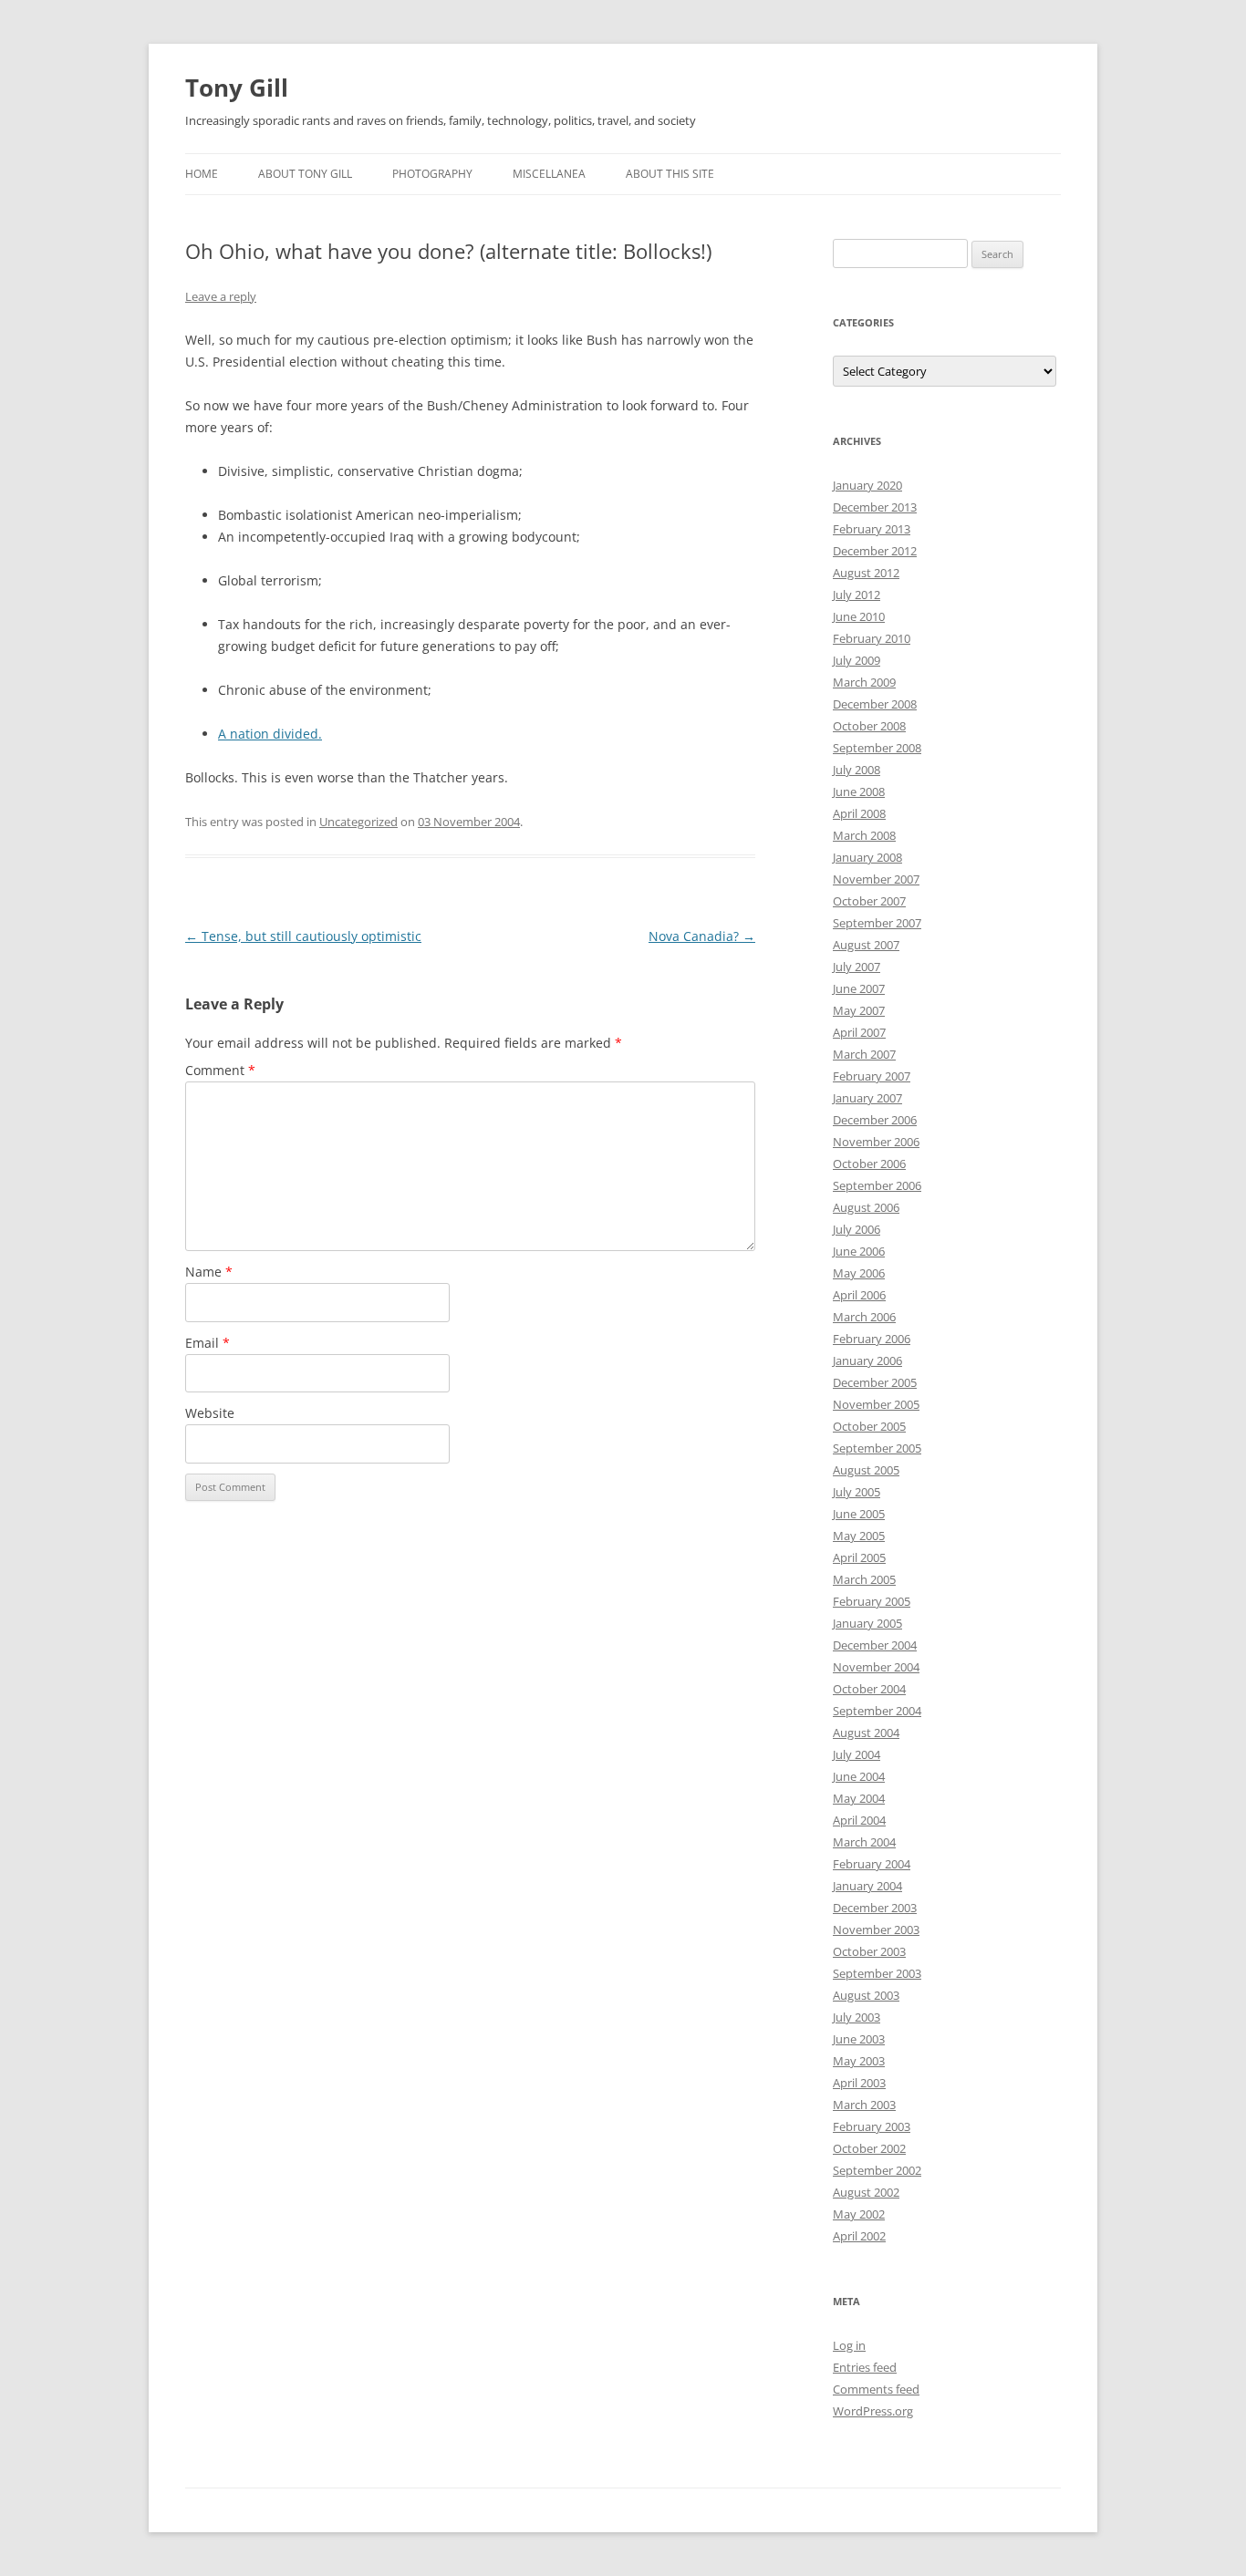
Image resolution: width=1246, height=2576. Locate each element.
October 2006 (869, 1164)
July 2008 (857, 770)
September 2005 (877, 1448)
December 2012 (875, 551)
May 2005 (859, 1536)
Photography (432, 174)
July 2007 (857, 967)
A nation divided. (270, 734)
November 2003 (876, 1929)
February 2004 (872, 1864)
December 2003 (875, 1908)
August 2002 (866, 2192)
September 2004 (877, 1711)
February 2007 (872, 1076)
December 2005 (875, 1382)
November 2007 (876, 879)
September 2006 (877, 1185)
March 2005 (864, 1579)
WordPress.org (873, 2411)
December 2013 (875, 507)
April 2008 (859, 813)
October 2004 (869, 1689)
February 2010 (872, 638)
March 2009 (864, 682)
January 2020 (867, 485)
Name (209, 1272)
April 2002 (859, 2236)
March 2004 (864, 1842)
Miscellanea (549, 174)
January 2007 (867, 1098)
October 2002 (869, 2148)
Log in (849, 2345)
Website (210, 1413)
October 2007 (869, 901)
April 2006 (859, 1295)
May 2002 (859, 2214)
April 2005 (859, 1557)
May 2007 (859, 1010)
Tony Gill (237, 88)
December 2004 (875, 1645)
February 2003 (872, 2126)
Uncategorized (358, 822)
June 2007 (859, 988)
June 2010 (859, 616)
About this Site (670, 174)
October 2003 (869, 1951)
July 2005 (857, 1492)
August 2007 (866, 945)
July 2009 (857, 660)
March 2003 (864, 2105)
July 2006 (857, 1229)
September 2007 (877, 923)
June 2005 (859, 1514)
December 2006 (875, 1120)
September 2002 (877, 2170)
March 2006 (864, 1317)
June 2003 (859, 2039)
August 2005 (866, 1470)
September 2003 (877, 1973)
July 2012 (857, 595)
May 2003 (859, 2061)
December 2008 (875, 704)
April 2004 (859, 1820)
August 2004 (866, 1733)
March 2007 (864, 1054)
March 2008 (864, 835)
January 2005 (867, 1623)
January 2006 (867, 1360)
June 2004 (859, 1776)
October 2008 (869, 726)
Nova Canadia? (702, 936)
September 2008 (877, 748)
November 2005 (876, 1404)
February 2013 (872, 529)
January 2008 (867, 857)
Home (202, 174)
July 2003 (857, 2017)
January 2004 (867, 1886)
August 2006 (866, 1207)
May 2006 (859, 1273)
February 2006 (872, 1339)
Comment (220, 1070)
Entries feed (865, 2367)
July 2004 (857, 1754)
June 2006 (859, 1251)
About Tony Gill (305, 174)
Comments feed (876, 2389)
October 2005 (869, 1426)
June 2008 (859, 791)
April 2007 (859, 1032)
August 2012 (866, 573)
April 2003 (859, 2083)
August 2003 (866, 1995)
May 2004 (859, 1798)
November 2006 (876, 1142)
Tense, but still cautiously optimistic (303, 936)
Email (208, 1343)
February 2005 (872, 1601)
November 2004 (876, 1667)
